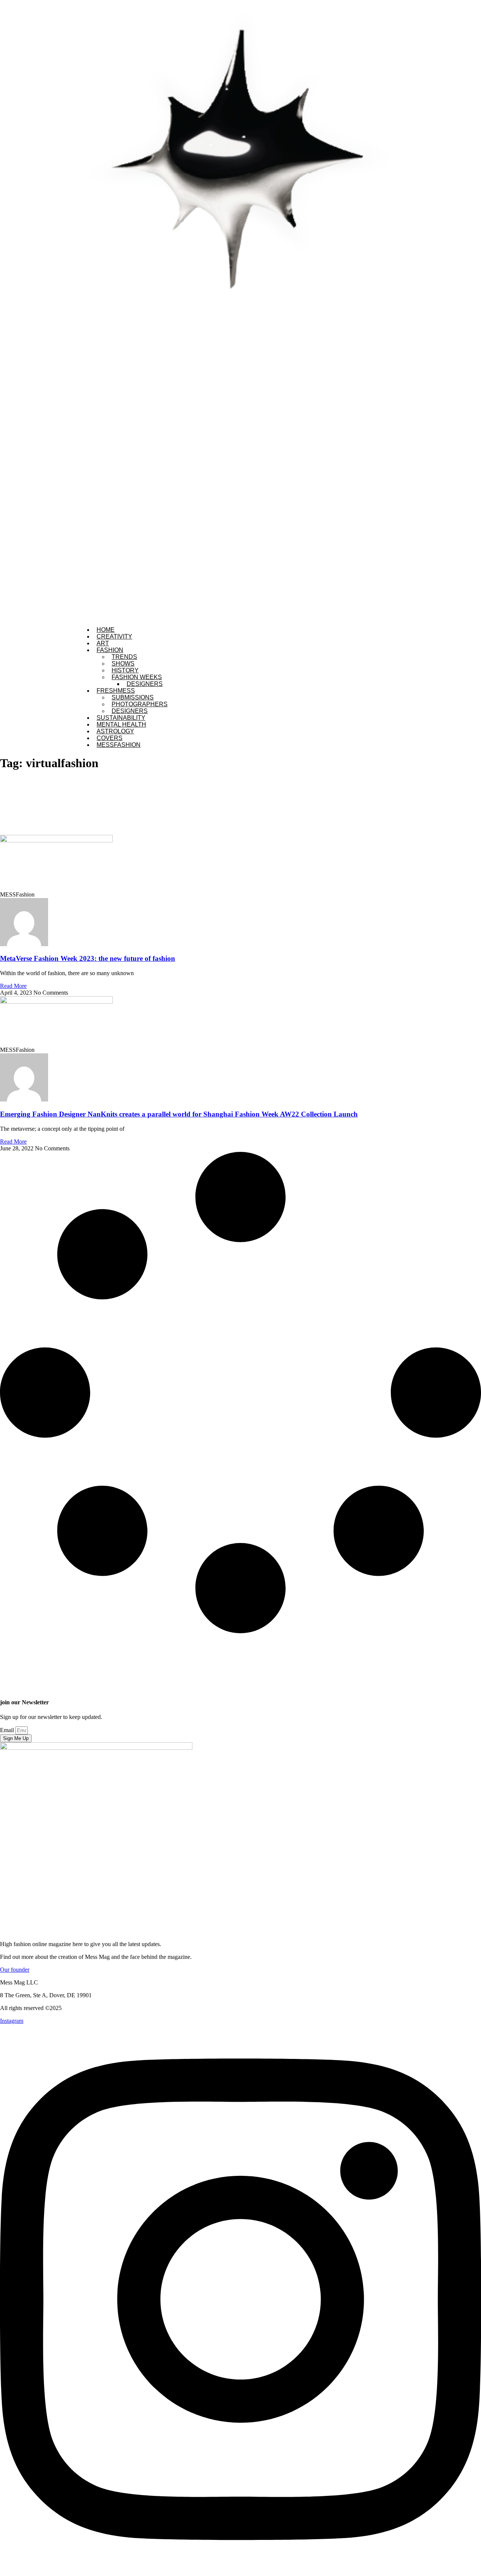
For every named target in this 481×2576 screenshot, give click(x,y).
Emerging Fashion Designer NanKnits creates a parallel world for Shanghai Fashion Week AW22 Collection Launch (179, 1114)
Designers (145, 684)
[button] (240, 310)
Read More (13, 986)
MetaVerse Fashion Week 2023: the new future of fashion (88, 958)
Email (8, 1730)
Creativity (114, 636)
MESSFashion (119, 745)
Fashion (110, 650)
